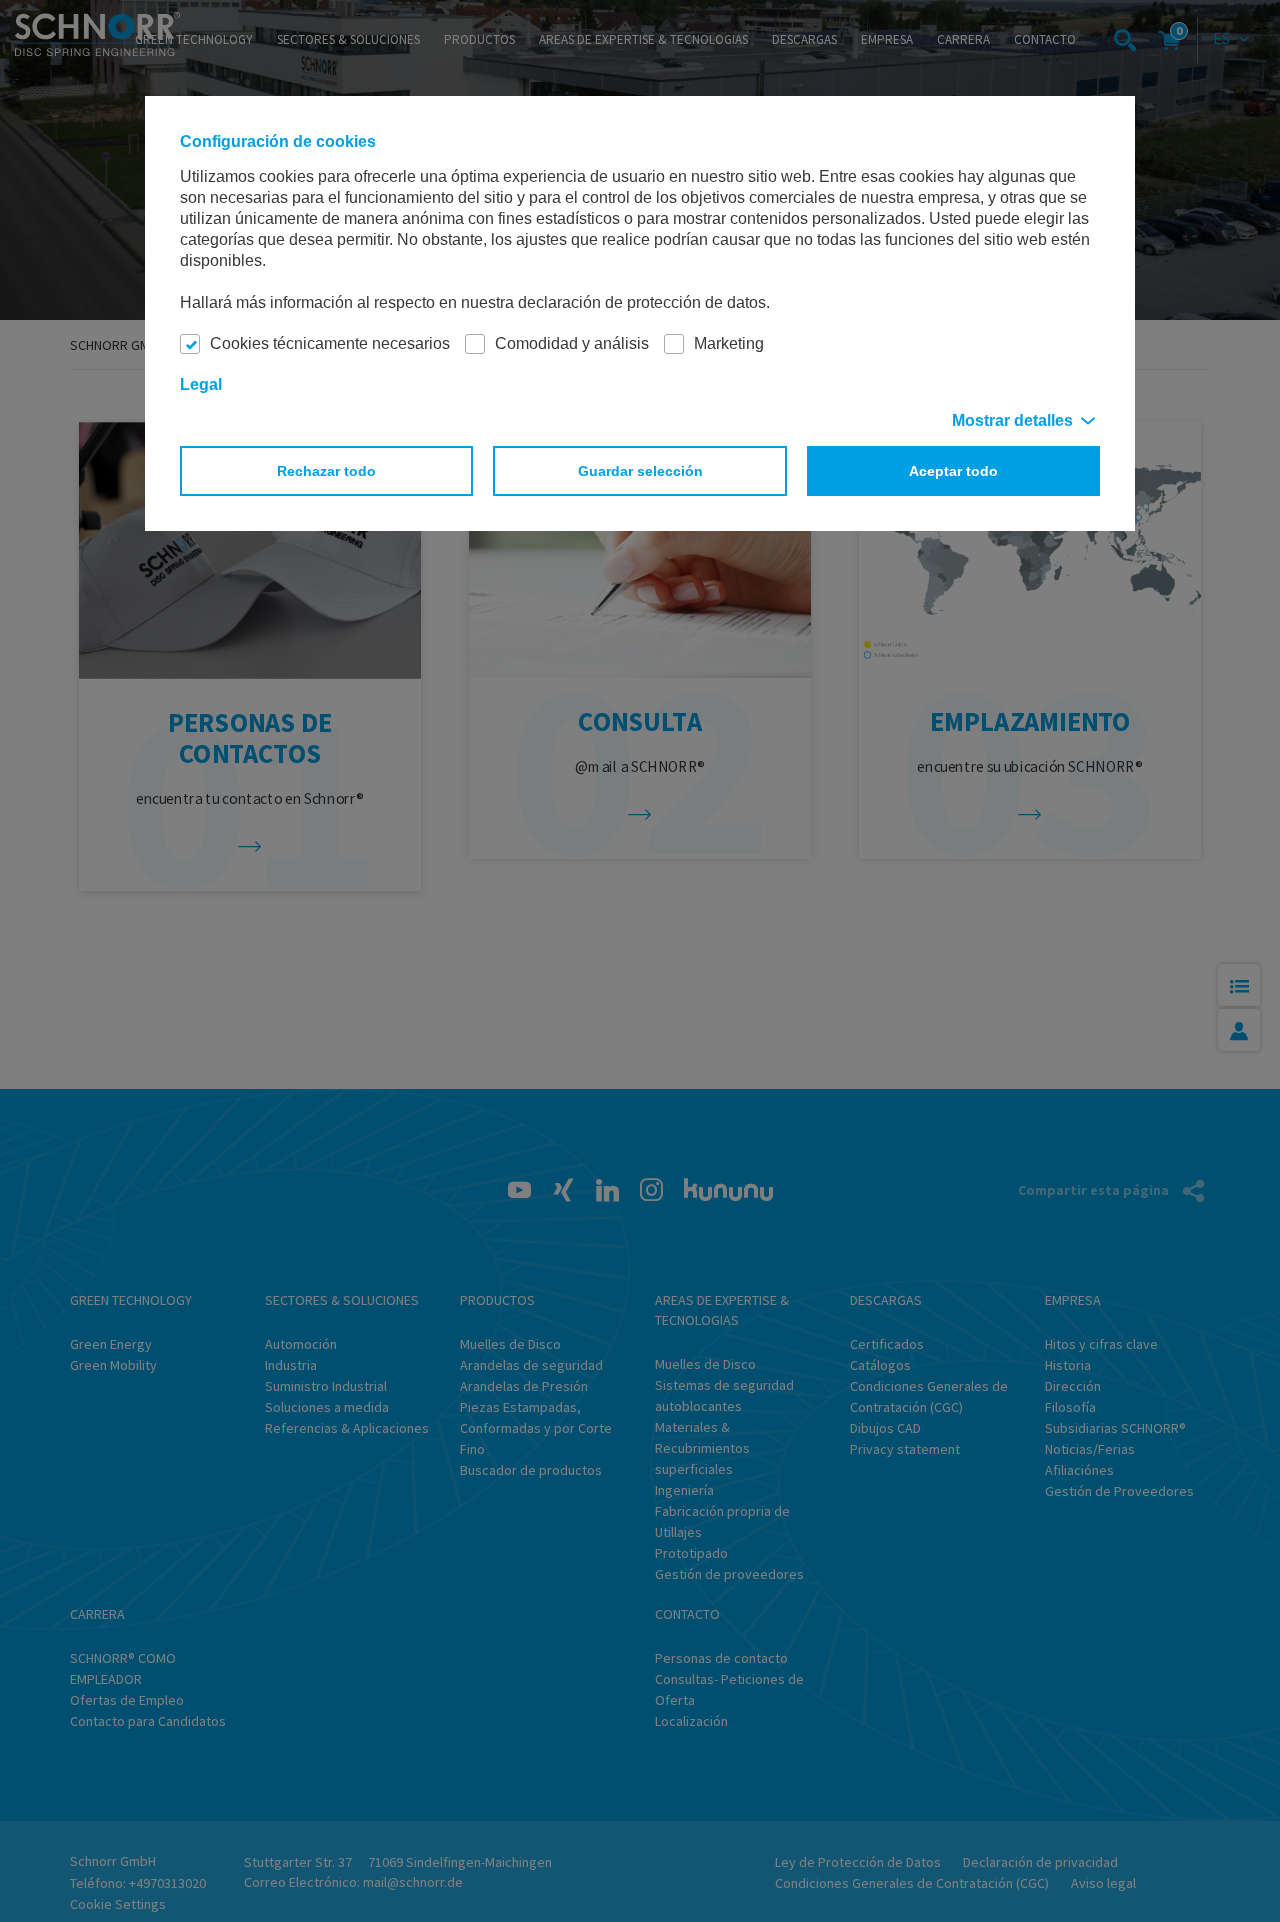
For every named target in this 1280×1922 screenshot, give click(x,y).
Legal (201, 384)
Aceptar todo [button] (953, 471)
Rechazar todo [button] (326, 471)
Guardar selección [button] (640, 471)
